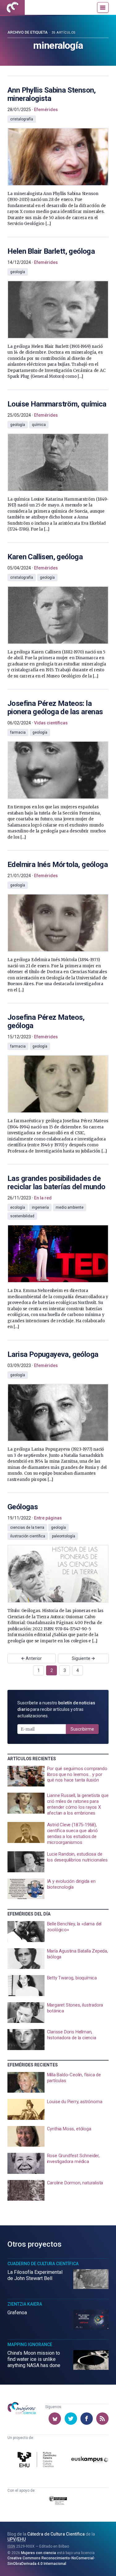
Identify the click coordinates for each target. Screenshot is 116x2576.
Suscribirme (82, 1729)
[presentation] (58, 152)
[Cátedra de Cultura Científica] (38, 2460)
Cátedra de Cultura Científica (56, 2534)
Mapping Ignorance (30, 2345)
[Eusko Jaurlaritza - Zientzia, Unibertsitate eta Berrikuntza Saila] (58, 2501)
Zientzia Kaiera (25, 2304)
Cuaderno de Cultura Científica (43, 2264)
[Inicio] (12, 7)
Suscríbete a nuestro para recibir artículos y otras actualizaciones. (56, 1709)
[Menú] (103, 7)
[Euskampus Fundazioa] (90, 2461)
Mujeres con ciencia (39, 2553)
